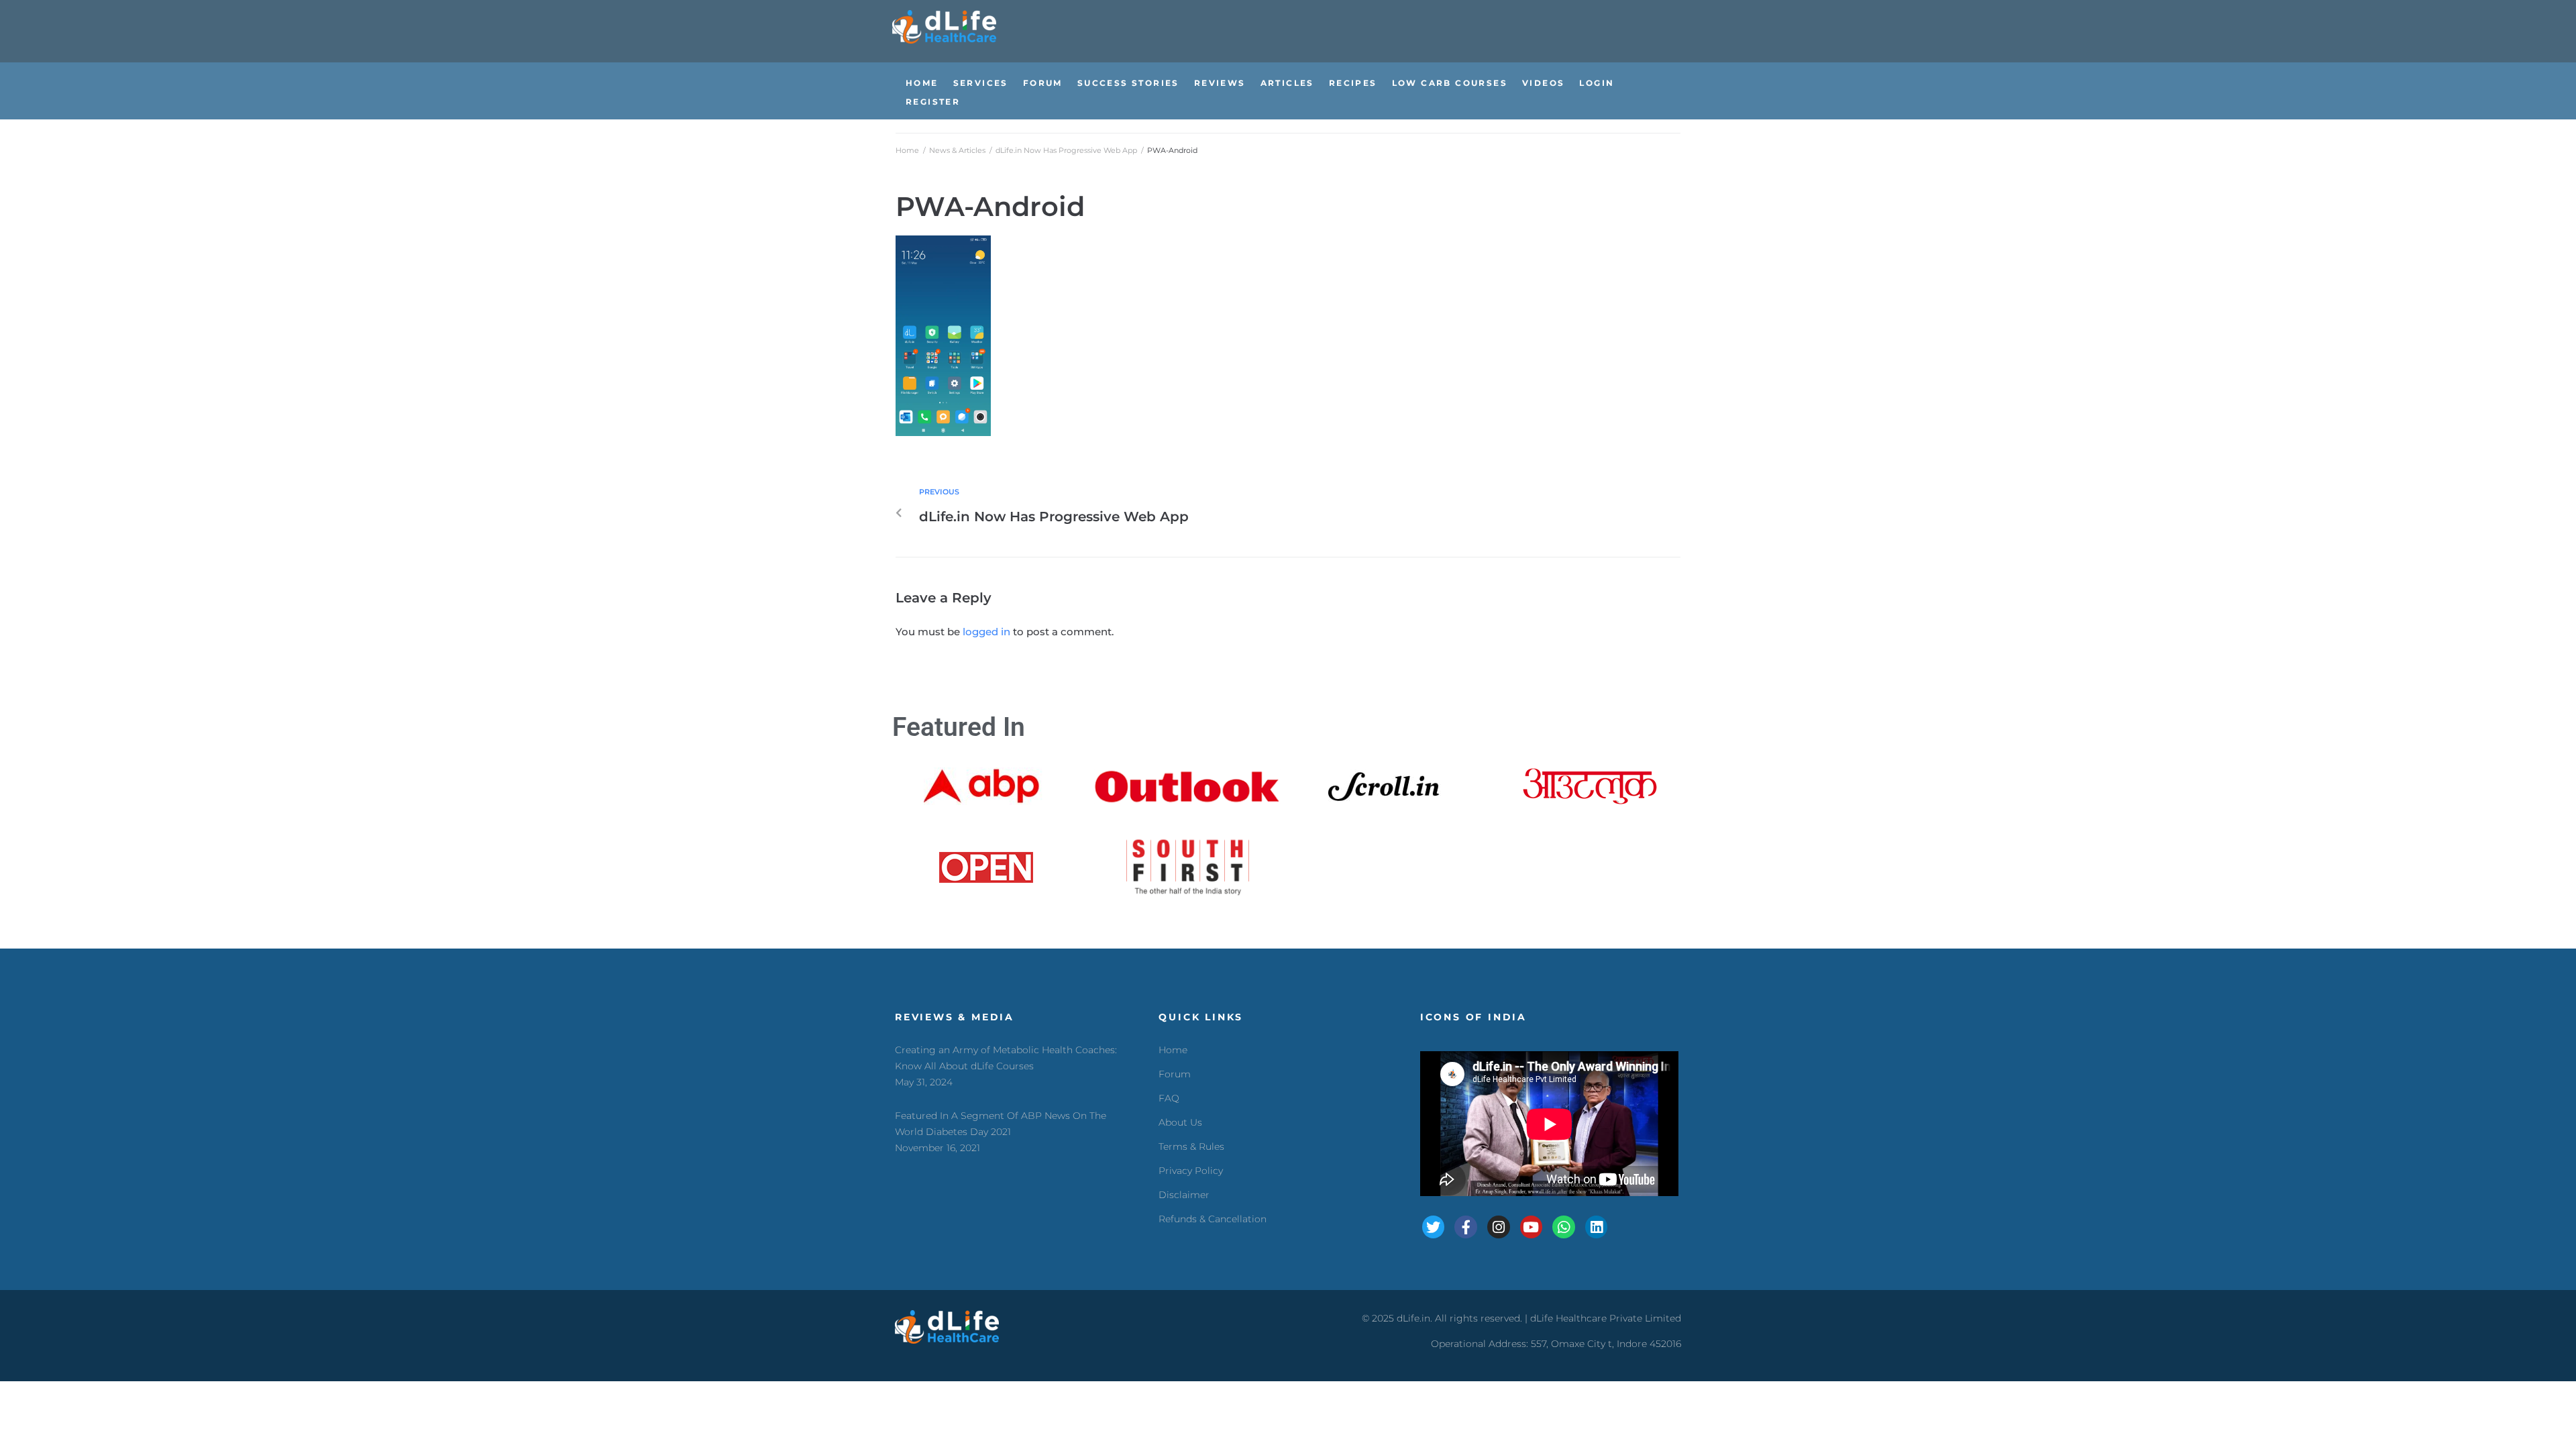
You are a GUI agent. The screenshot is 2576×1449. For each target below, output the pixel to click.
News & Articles (957, 150)
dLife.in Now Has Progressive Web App (1066, 150)
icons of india (1473, 1017)
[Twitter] (1434, 1227)
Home (907, 150)
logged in (986, 632)
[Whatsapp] (1564, 1227)
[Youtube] (1532, 1227)
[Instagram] (1499, 1227)
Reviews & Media (955, 1017)
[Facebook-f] (1466, 1227)
